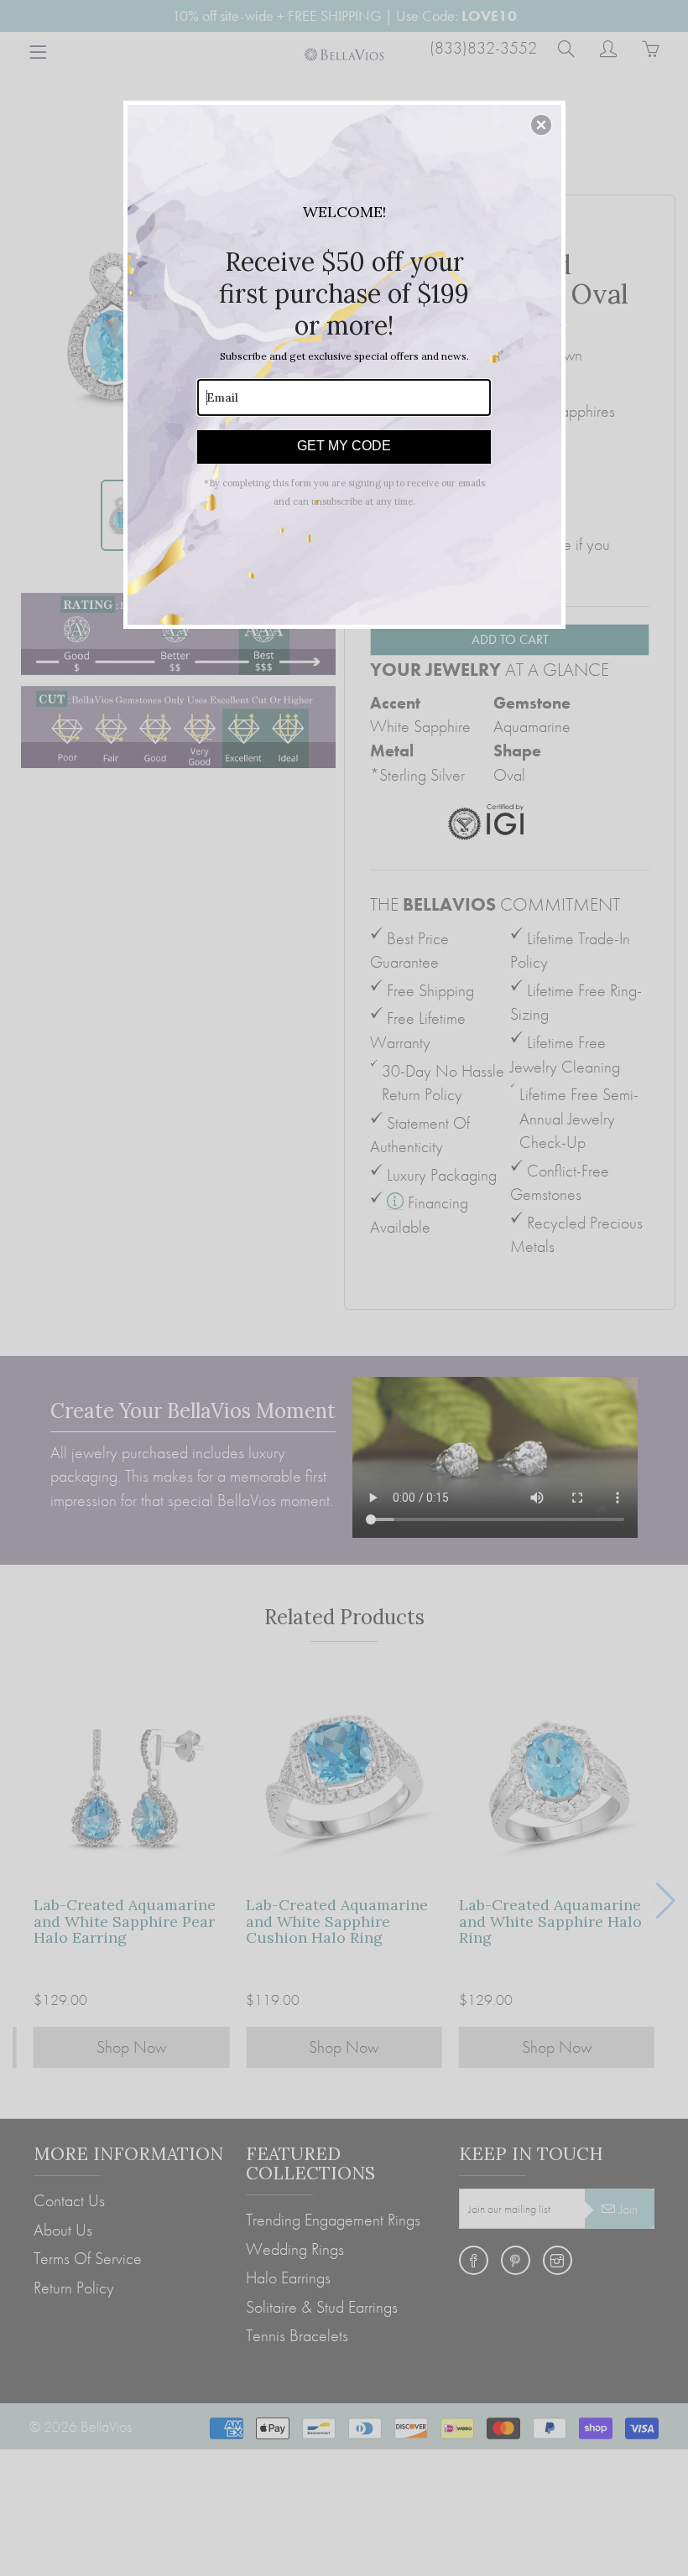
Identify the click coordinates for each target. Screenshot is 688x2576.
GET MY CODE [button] (344, 446)
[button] (541, 125)
